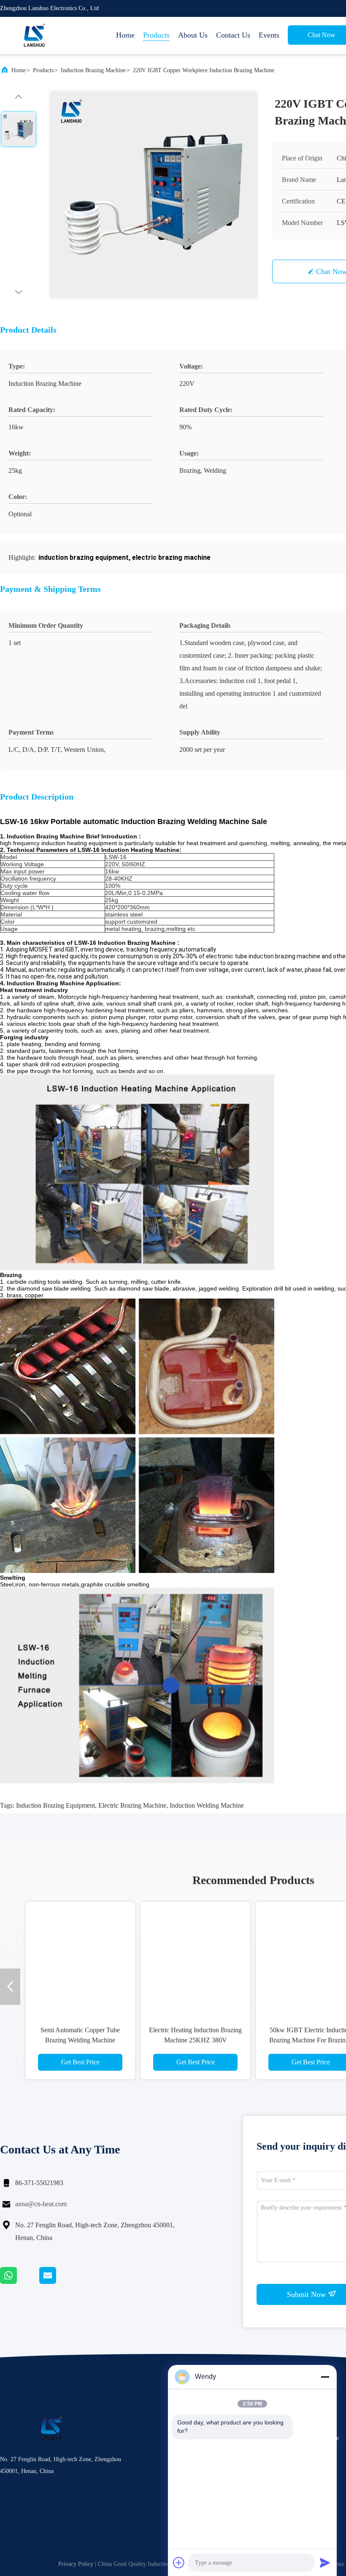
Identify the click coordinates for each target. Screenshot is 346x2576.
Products (156, 35)
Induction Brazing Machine (93, 70)
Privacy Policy (76, 2564)
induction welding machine (207, 1805)
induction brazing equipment (55, 1805)
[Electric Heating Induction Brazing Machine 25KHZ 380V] (195, 1957)
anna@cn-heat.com (41, 2204)
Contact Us (233, 35)
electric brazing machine (132, 1805)
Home (125, 35)
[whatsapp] (20, 2282)
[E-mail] (58, 2282)
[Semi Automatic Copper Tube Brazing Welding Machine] (80, 1957)
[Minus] (325, 2377)
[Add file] (179, 2562)
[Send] (325, 2562)
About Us (193, 35)
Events (269, 35)
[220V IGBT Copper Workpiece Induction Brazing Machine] (154, 195)
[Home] (34, 35)
